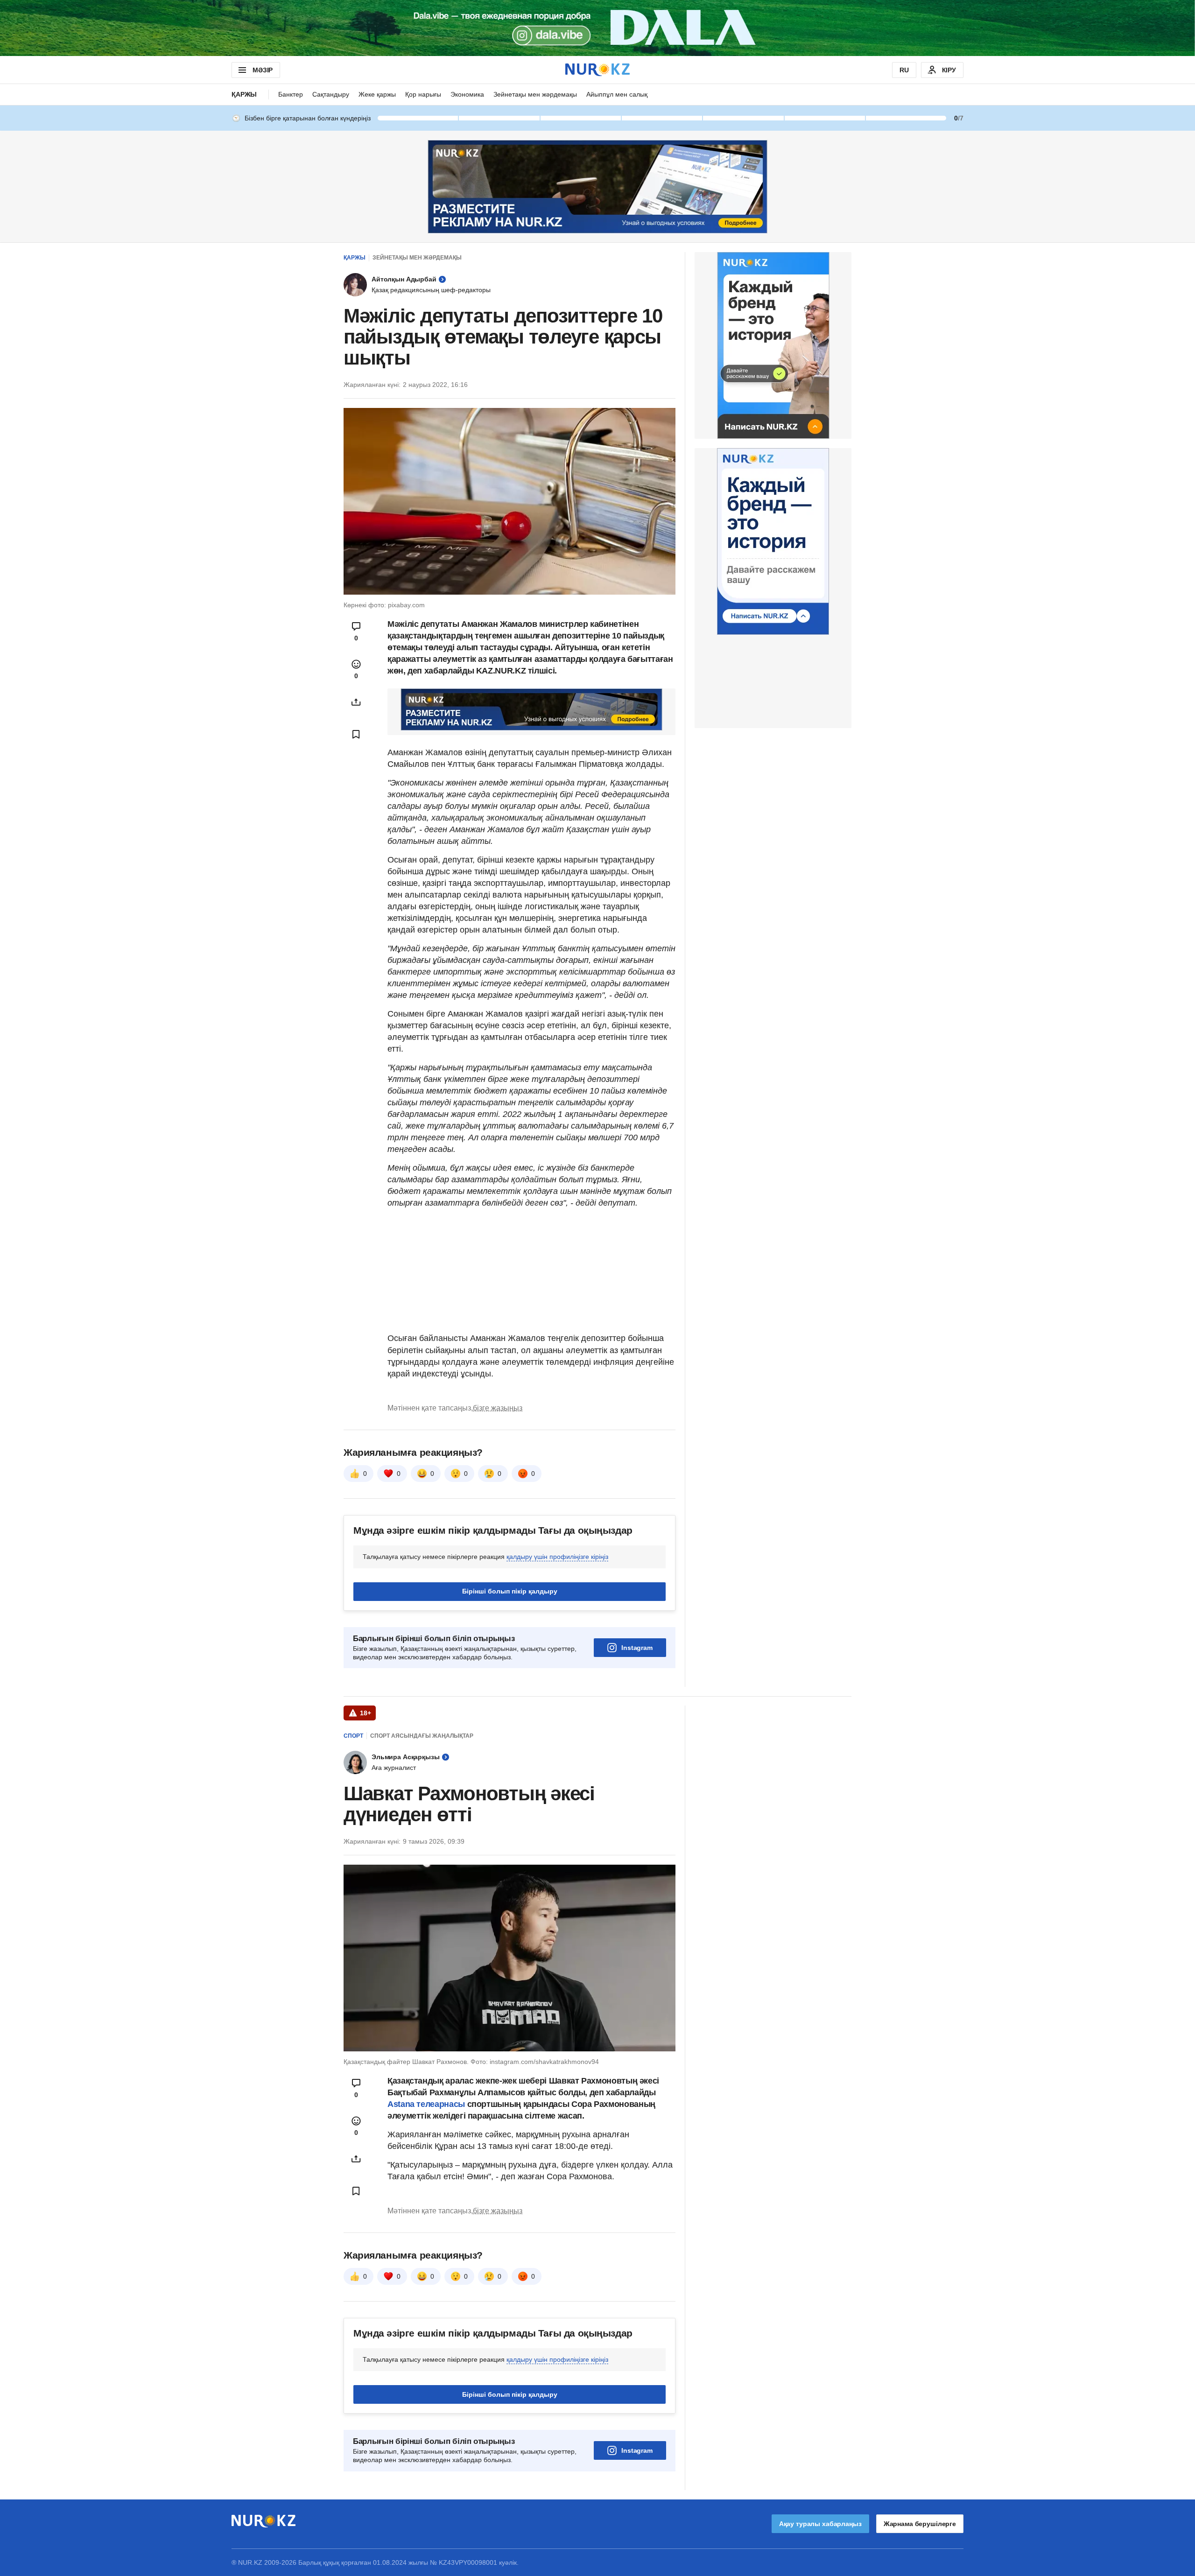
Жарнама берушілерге (920, 2524)
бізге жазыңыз (498, 1408)
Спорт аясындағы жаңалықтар (422, 1736)
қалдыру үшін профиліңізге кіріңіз (557, 1557)
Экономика (467, 94)
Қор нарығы (423, 94)
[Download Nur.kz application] (597, 28)
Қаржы (244, 94)
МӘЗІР (263, 70)
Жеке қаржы (377, 94)
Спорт (353, 1736)
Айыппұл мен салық (617, 94)
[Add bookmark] (356, 734)
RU (904, 70)
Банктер (291, 94)
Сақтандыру (331, 94)
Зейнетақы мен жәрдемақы (535, 94)
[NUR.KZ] (597, 70)
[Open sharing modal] (356, 702)
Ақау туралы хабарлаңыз (820, 2524)
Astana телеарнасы (426, 2104)
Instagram (637, 1648)
